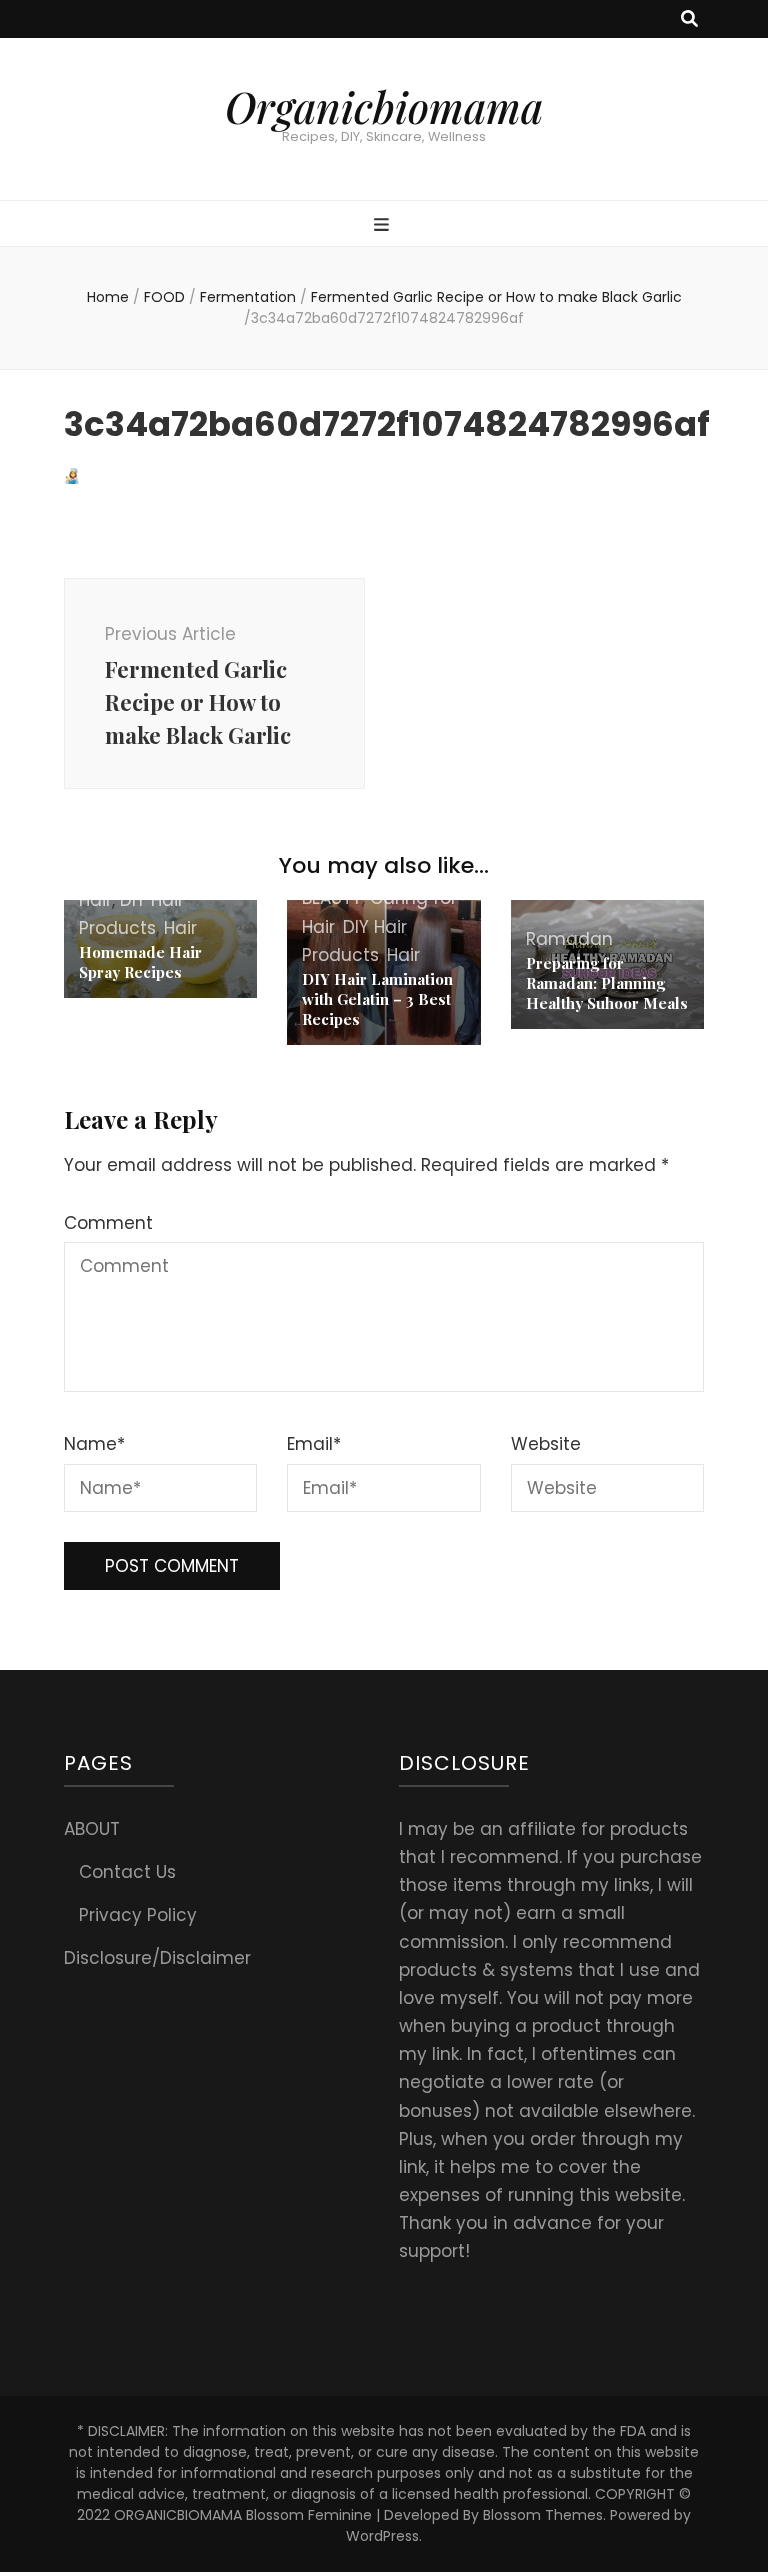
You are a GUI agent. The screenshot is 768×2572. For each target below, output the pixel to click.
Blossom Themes (543, 2515)
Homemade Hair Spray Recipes (140, 962)
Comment (108, 1223)
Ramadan (569, 939)
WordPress (382, 2536)
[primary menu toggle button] (384, 225)
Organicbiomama (384, 107)
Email (314, 1444)
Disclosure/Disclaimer (157, 1958)
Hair (180, 928)
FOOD (164, 297)
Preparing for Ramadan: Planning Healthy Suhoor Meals (607, 983)
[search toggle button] (689, 19)
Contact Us (127, 1872)
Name (94, 1444)
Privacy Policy (138, 1915)
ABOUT (92, 1829)
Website (546, 1444)
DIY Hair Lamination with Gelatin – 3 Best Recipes (377, 999)
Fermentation (248, 297)
